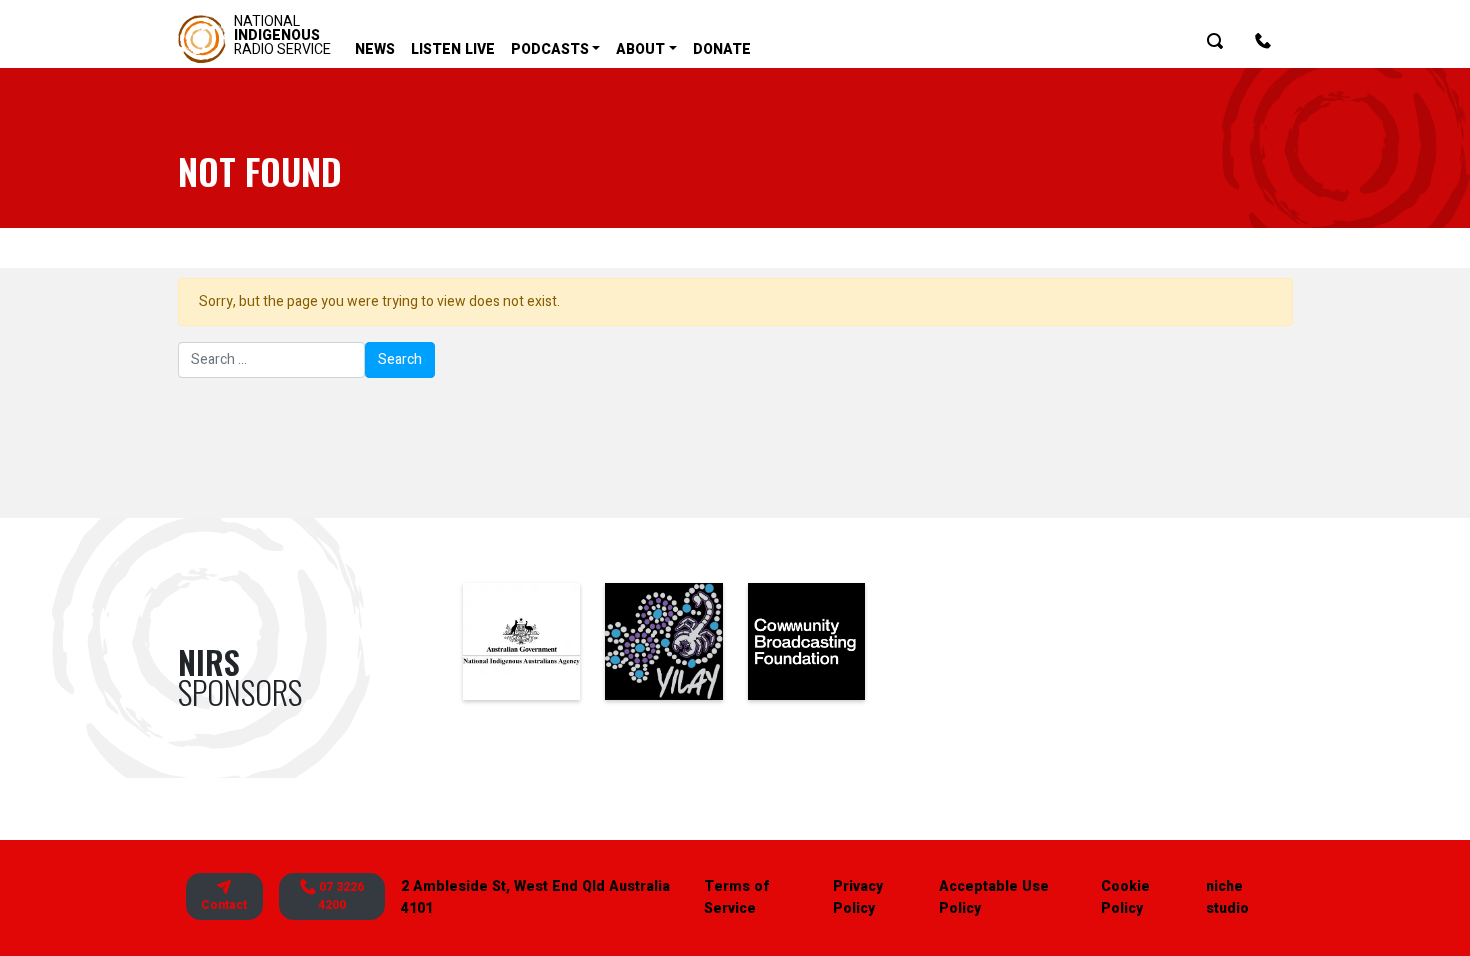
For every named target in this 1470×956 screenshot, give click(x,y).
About (640, 49)
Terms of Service (736, 897)
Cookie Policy (1125, 897)
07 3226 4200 (340, 896)
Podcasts (550, 49)
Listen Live (453, 49)
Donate (722, 49)
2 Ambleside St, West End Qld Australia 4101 (535, 897)
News (375, 49)
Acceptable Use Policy (994, 897)
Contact (224, 905)
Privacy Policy (858, 897)
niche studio (1227, 897)
